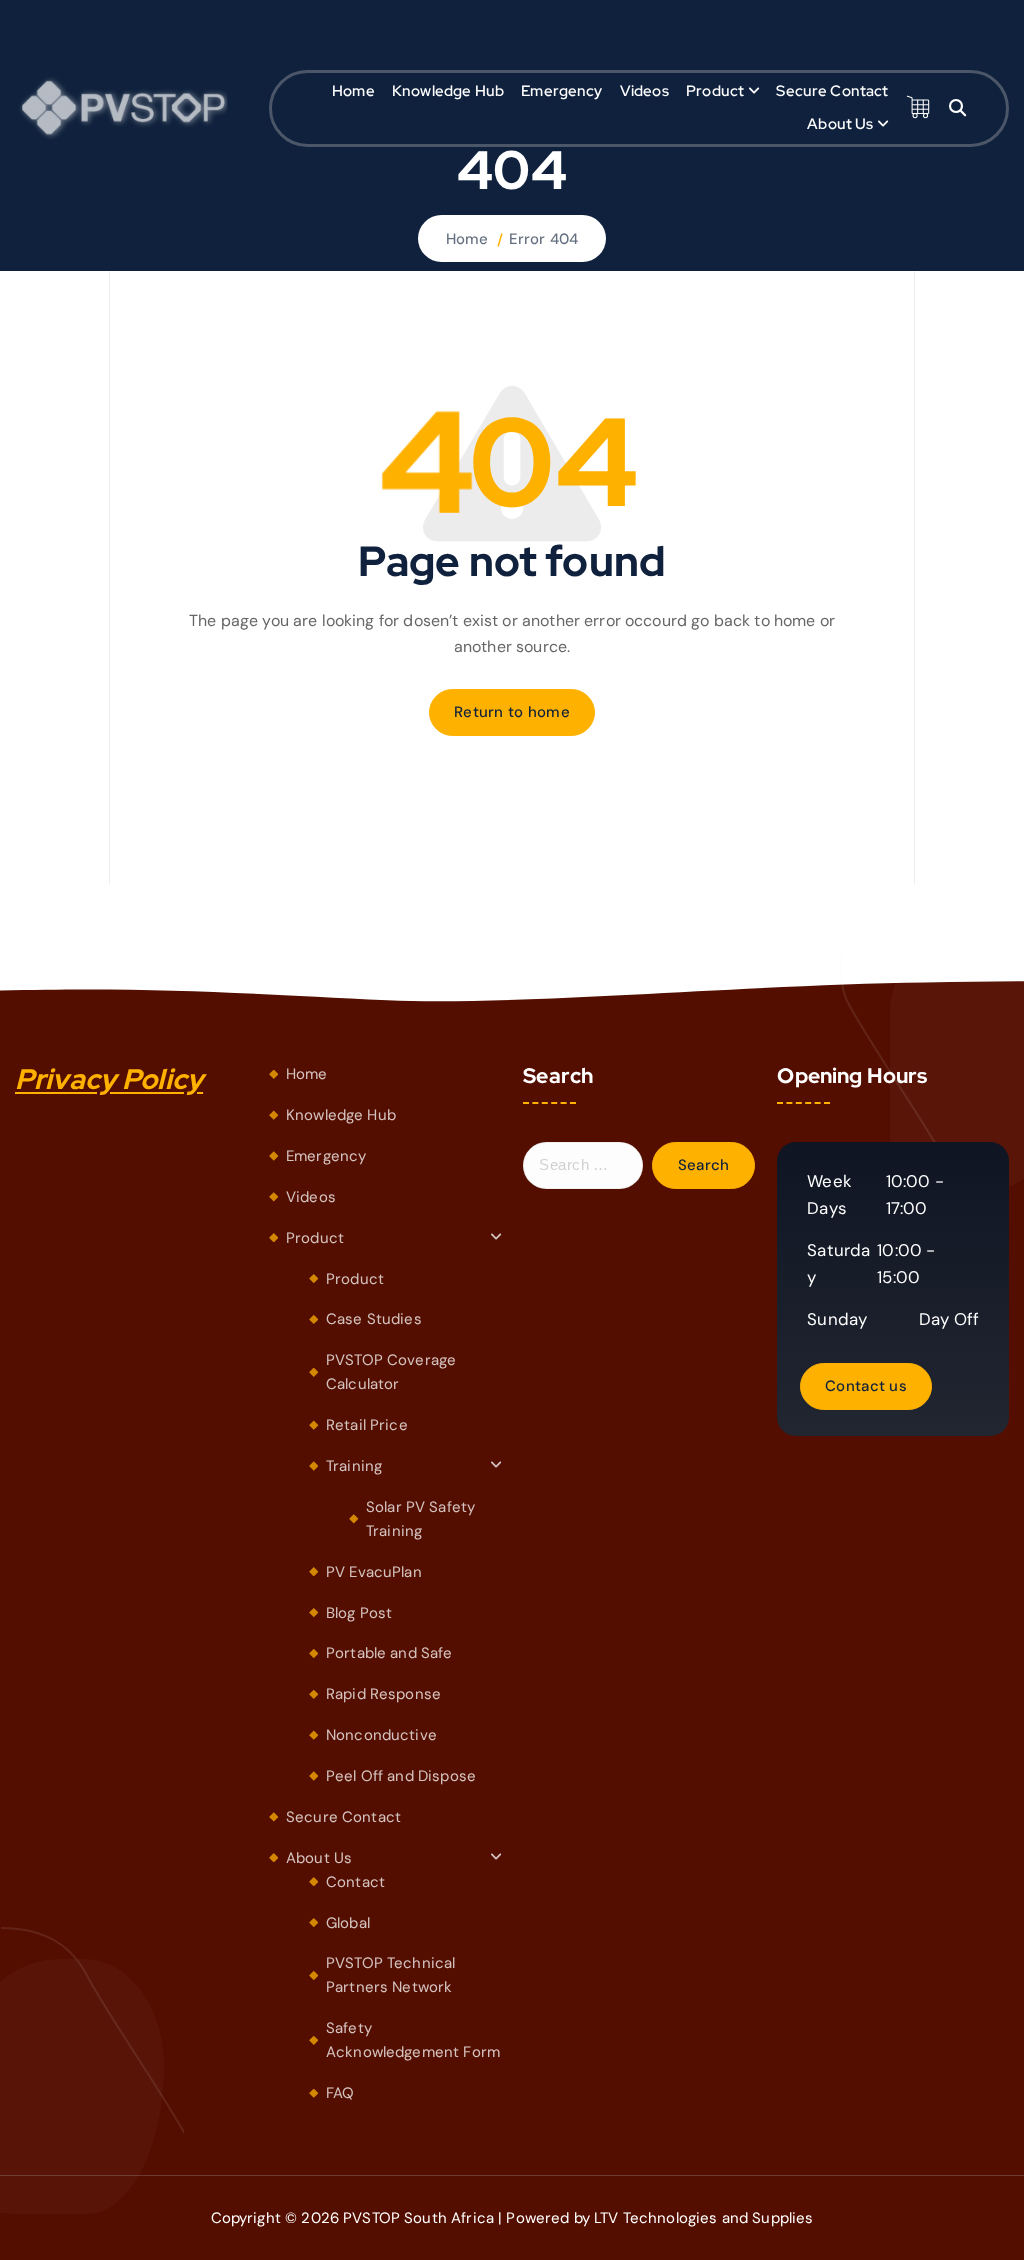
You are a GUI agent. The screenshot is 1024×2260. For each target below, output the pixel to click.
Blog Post (359, 1613)
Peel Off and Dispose (401, 1776)
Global (348, 1923)
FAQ (340, 2093)
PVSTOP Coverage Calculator (391, 1372)
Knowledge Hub (448, 91)
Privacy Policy (109, 1079)
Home (353, 91)
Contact (355, 1882)
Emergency (561, 91)
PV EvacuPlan (374, 1572)
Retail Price (367, 1425)
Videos (644, 91)
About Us (840, 124)
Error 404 (543, 239)
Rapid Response (383, 1694)
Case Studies (374, 1319)
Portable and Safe (389, 1653)
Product (715, 91)
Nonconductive (381, 1735)
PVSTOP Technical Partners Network (390, 1975)
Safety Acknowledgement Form (413, 2040)
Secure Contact (832, 91)
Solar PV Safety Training (420, 1519)
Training (354, 1466)
